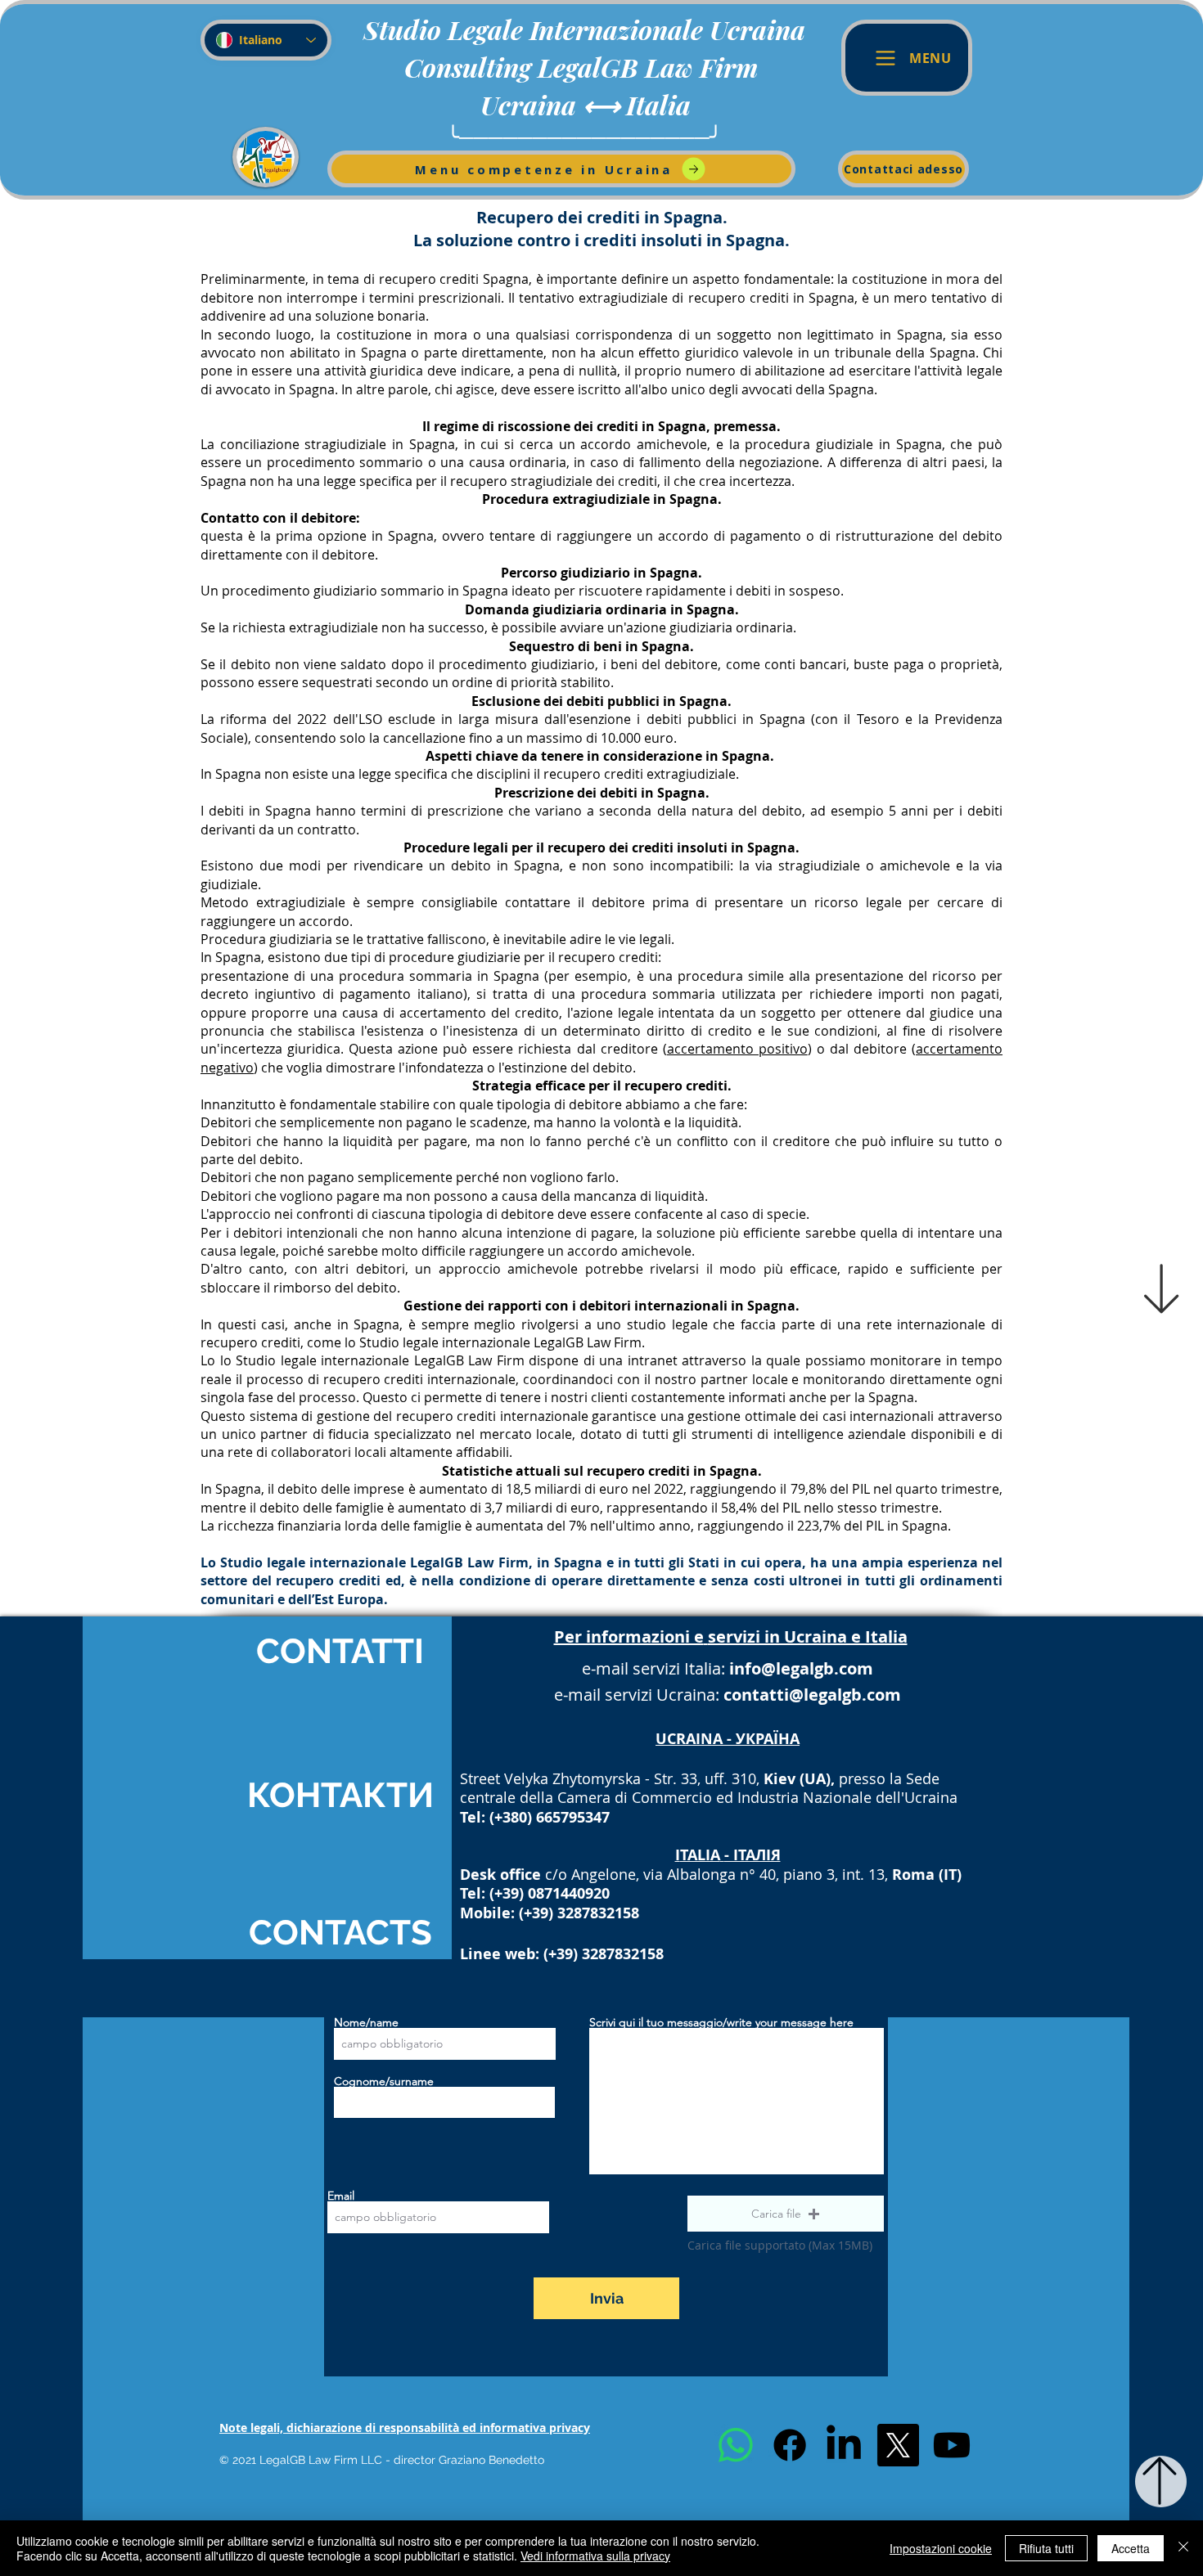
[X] (898, 2445)
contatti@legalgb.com (812, 1695)
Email (341, 2196)
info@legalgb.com (801, 1668)
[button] (786, 2214)
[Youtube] (952, 2445)
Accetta (1131, 2548)
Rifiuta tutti (1046, 2548)
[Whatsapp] (736, 2445)
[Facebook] (790, 2445)
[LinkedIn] (844, 2445)
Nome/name (366, 2022)
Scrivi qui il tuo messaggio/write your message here (721, 2022)
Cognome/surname (384, 2081)
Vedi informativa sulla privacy (595, 2556)
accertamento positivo (737, 1049)
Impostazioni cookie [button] (941, 2548)
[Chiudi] (1183, 2548)
